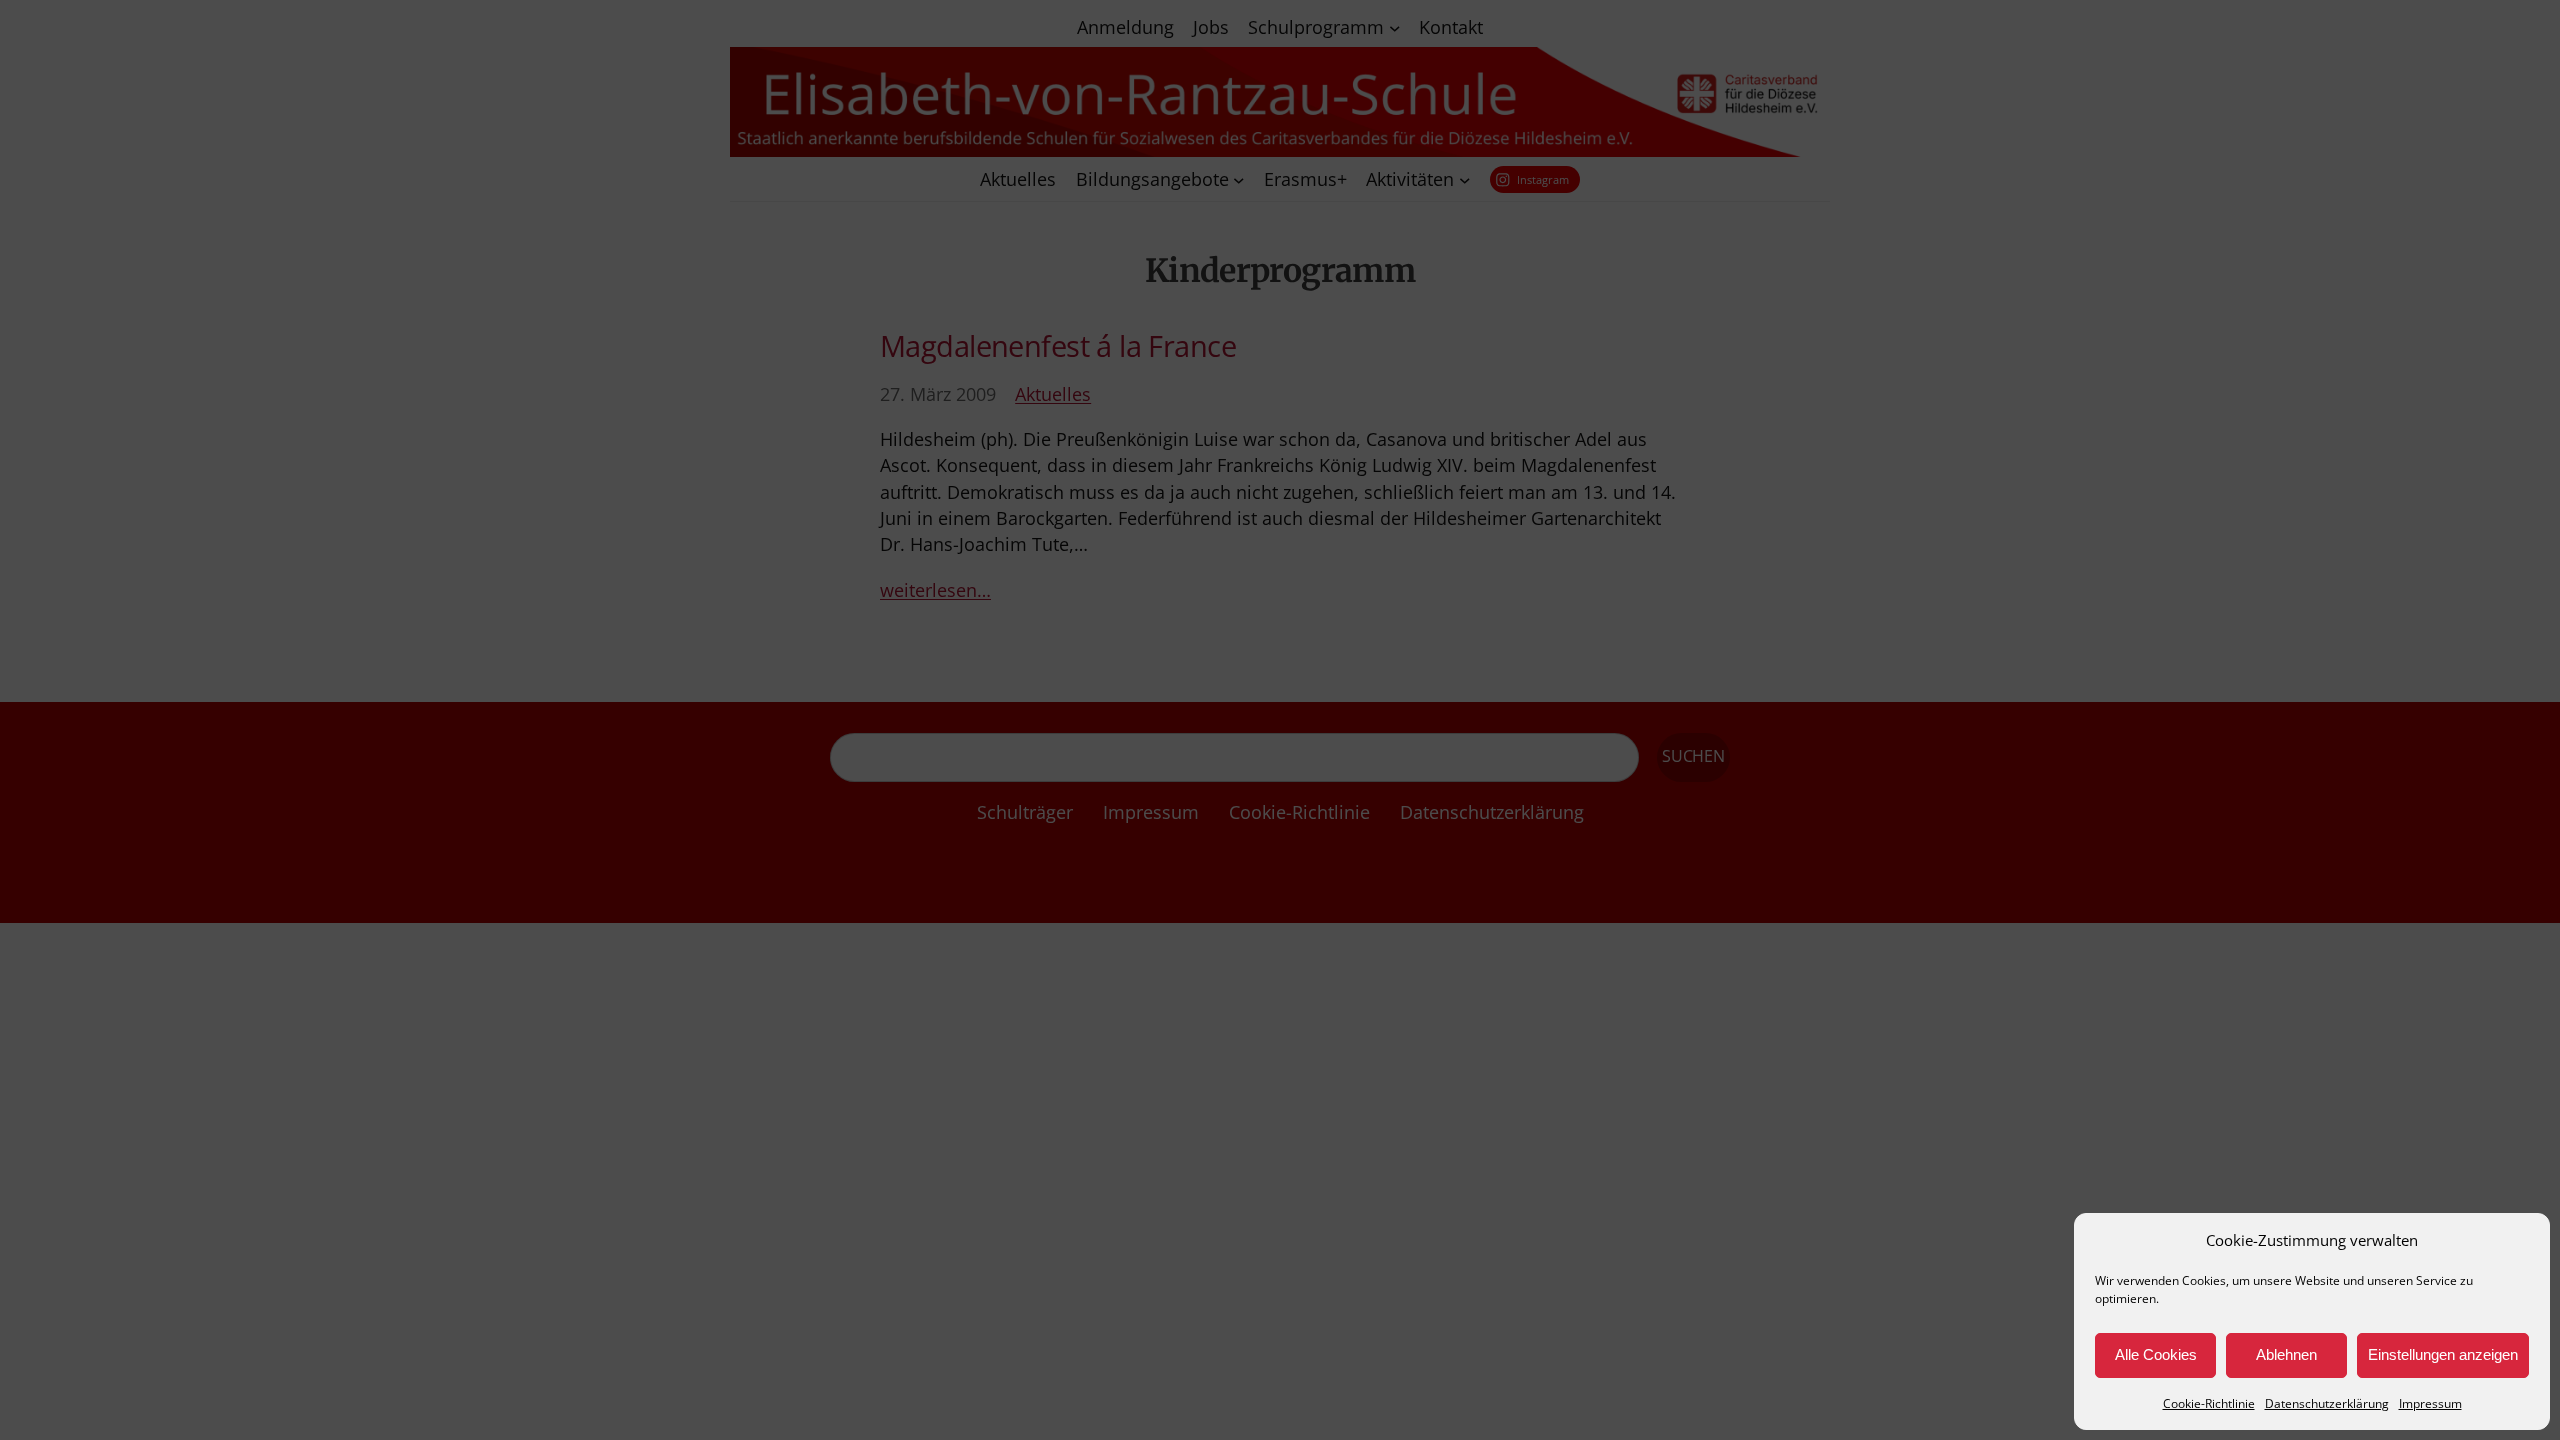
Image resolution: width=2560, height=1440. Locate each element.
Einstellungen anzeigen (2443, 1354)
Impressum (2430, 1403)
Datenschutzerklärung (2327, 1403)
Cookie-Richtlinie (2209, 1403)
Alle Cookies (2156, 1354)
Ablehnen (2286, 1354)
